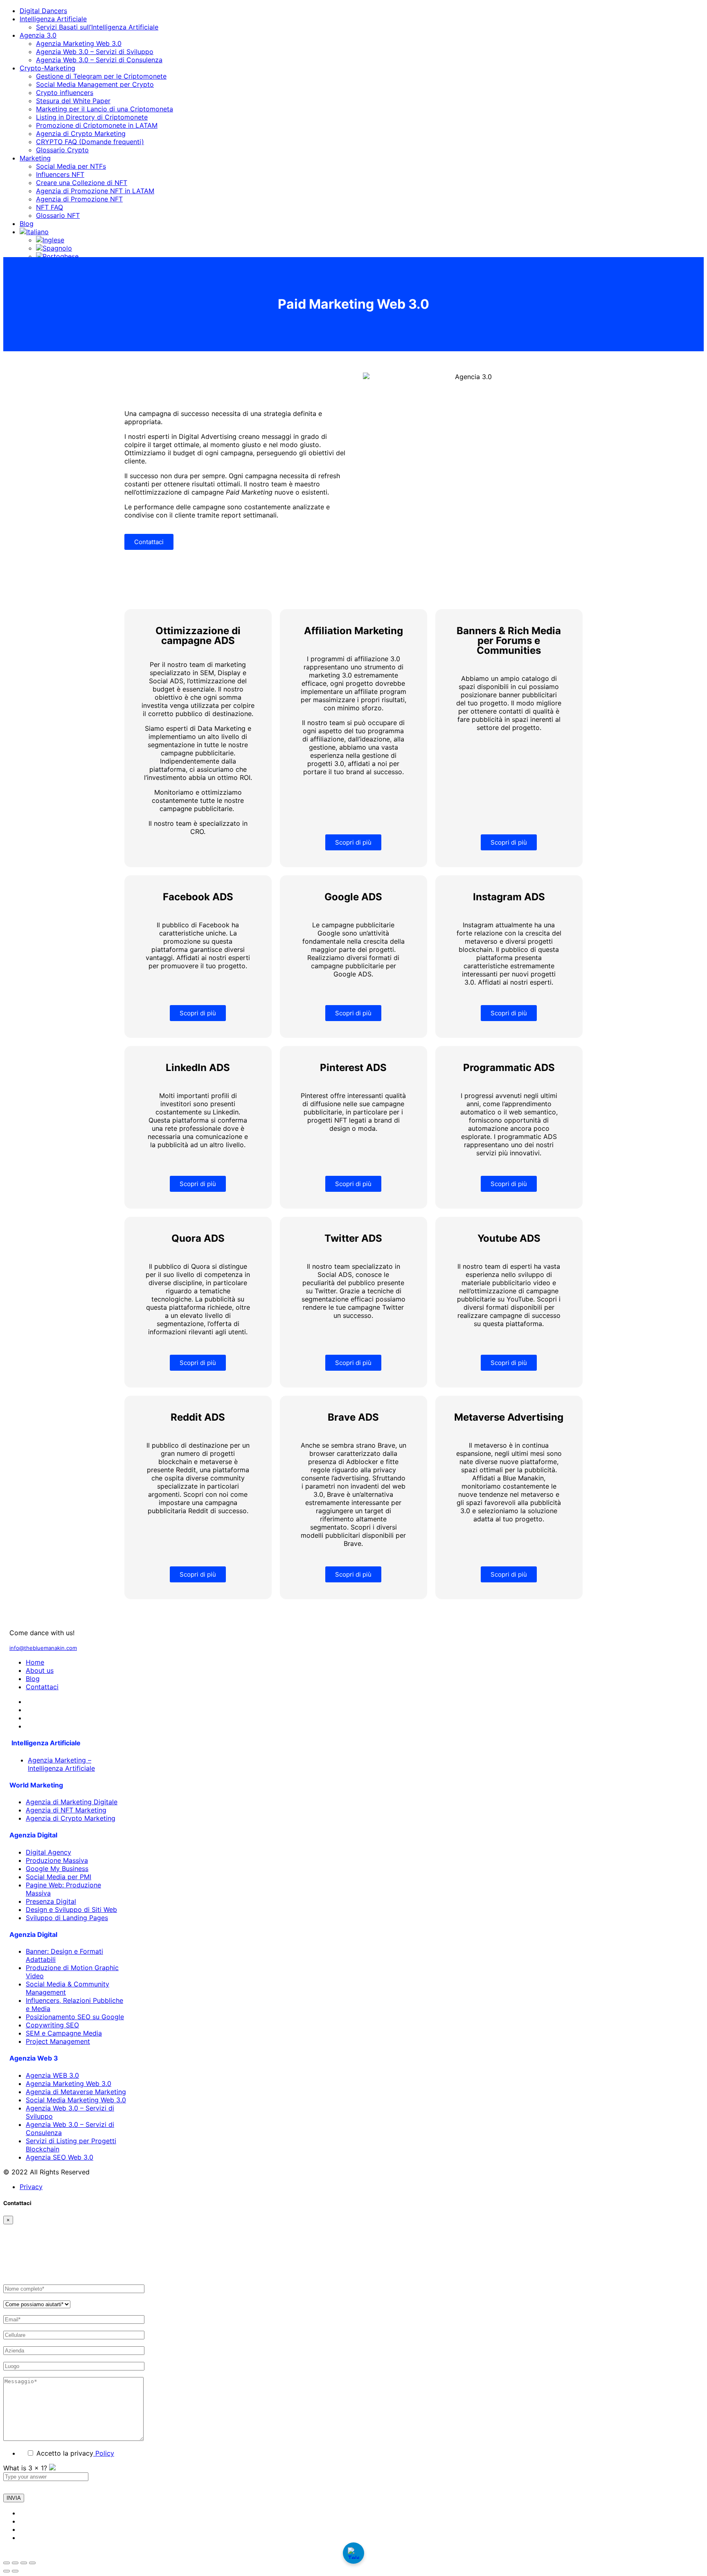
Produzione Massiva (57, 1860)
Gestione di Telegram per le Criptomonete (101, 76)
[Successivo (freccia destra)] (15, 2571)
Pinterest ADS (353, 1068)
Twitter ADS (353, 1238)
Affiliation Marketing (353, 631)
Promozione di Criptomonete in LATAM (97, 125)
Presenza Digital (51, 1901)
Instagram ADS (509, 897)
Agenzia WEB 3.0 (52, 2075)
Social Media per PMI (59, 1877)
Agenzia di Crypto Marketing (81, 133)
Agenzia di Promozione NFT (79, 199)
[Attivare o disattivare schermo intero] (15, 2563)
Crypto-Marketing (47, 68)
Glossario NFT (58, 215)
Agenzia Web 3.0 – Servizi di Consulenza (99, 60)
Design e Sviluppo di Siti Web (71, 1909)
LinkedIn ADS (198, 1068)
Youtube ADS (509, 1238)
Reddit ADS (198, 1417)
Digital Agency (48, 1852)
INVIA (14, 2498)
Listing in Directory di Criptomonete (92, 117)
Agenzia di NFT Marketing (66, 1810)
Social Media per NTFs (71, 166)
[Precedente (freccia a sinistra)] (7, 2571)
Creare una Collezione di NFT (82, 183)
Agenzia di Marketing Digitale (72, 1802)
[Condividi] (24, 2563)
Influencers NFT (60, 174)
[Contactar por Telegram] (353, 2553)
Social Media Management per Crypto (95, 84)
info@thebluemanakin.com (43, 1648)
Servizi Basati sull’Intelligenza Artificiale (97, 27)
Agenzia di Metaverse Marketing (76, 2092)
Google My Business (57, 1869)
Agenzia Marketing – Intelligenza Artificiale (61, 1764)
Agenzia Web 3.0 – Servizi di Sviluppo (95, 52)
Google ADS (353, 897)
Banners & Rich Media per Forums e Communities (509, 641)
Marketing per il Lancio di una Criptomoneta (105, 109)
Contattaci (42, 1687)
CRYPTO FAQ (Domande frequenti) (90, 142)
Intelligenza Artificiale (53, 19)
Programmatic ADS (509, 1068)
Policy (104, 2453)
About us (40, 1670)
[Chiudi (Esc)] (32, 2563)
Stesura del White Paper (73, 101)
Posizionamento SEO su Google (75, 2017)
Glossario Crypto (62, 150)
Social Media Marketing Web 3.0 (76, 2100)
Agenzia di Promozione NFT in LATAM (95, 191)
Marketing (35, 158)
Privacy (31, 2187)
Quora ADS (198, 1238)
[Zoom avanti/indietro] (7, 2563)
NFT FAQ (50, 207)
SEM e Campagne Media (64, 2033)
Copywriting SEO (52, 2025)
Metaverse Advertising (509, 1417)
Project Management (58, 2041)
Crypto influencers (65, 93)
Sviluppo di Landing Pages (67, 1918)
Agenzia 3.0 (38, 35)
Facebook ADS (198, 897)
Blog (27, 224)
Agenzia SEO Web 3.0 (60, 2157)
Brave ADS (353, 1417)
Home (35, 1662)
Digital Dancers (43, 11)
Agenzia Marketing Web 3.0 (79, 43)
